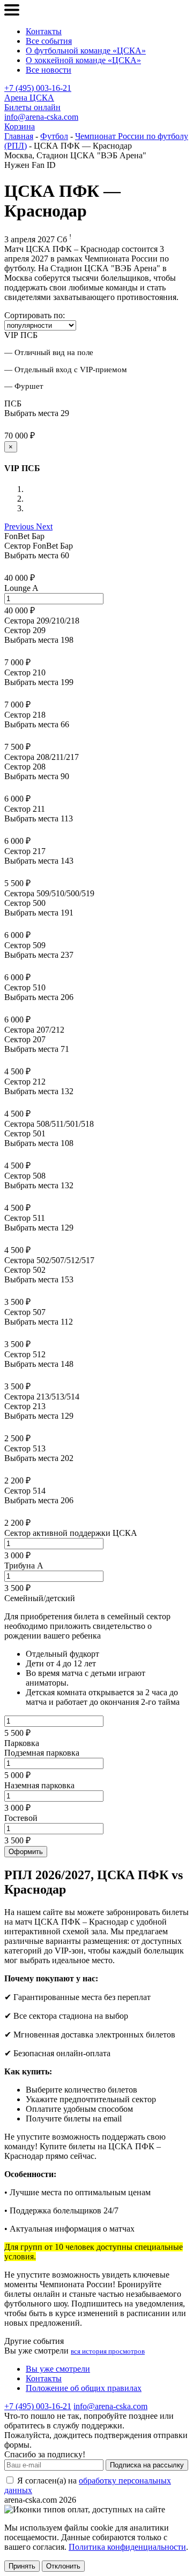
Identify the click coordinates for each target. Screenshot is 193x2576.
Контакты (44, 31)
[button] (20, 526)
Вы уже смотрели (58, 2369)
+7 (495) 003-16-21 (38, 88)
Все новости (49, 70)
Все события (49, 41)
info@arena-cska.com (41, 117)
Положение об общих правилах (84, 2388)
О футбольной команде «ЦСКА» (86, 51)
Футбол (54, 136)
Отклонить (63, 2566)
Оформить (26, 1852)
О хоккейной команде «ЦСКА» (83, 60)
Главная (19, 136)
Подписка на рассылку (147, 2465)
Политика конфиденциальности (127, 2547)
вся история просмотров (108, 2351)
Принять (22, 2566)
